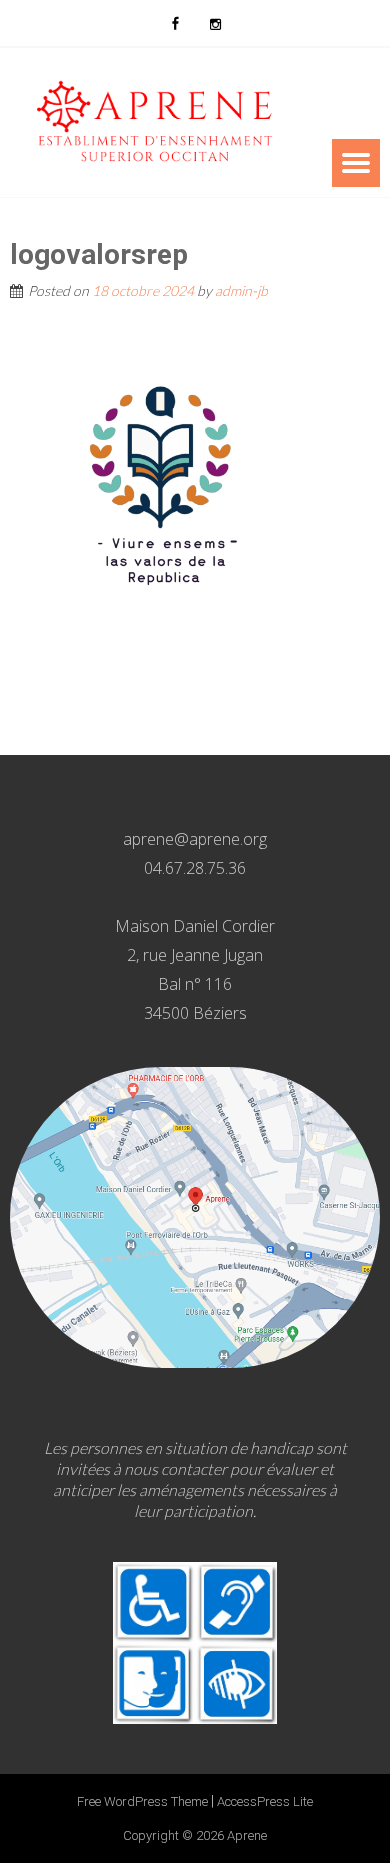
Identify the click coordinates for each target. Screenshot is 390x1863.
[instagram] (215, 23)
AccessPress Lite (265, 1801)
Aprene (247, 1835)
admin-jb (241, 290)
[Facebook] (175, 23)
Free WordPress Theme (142, 1801)
